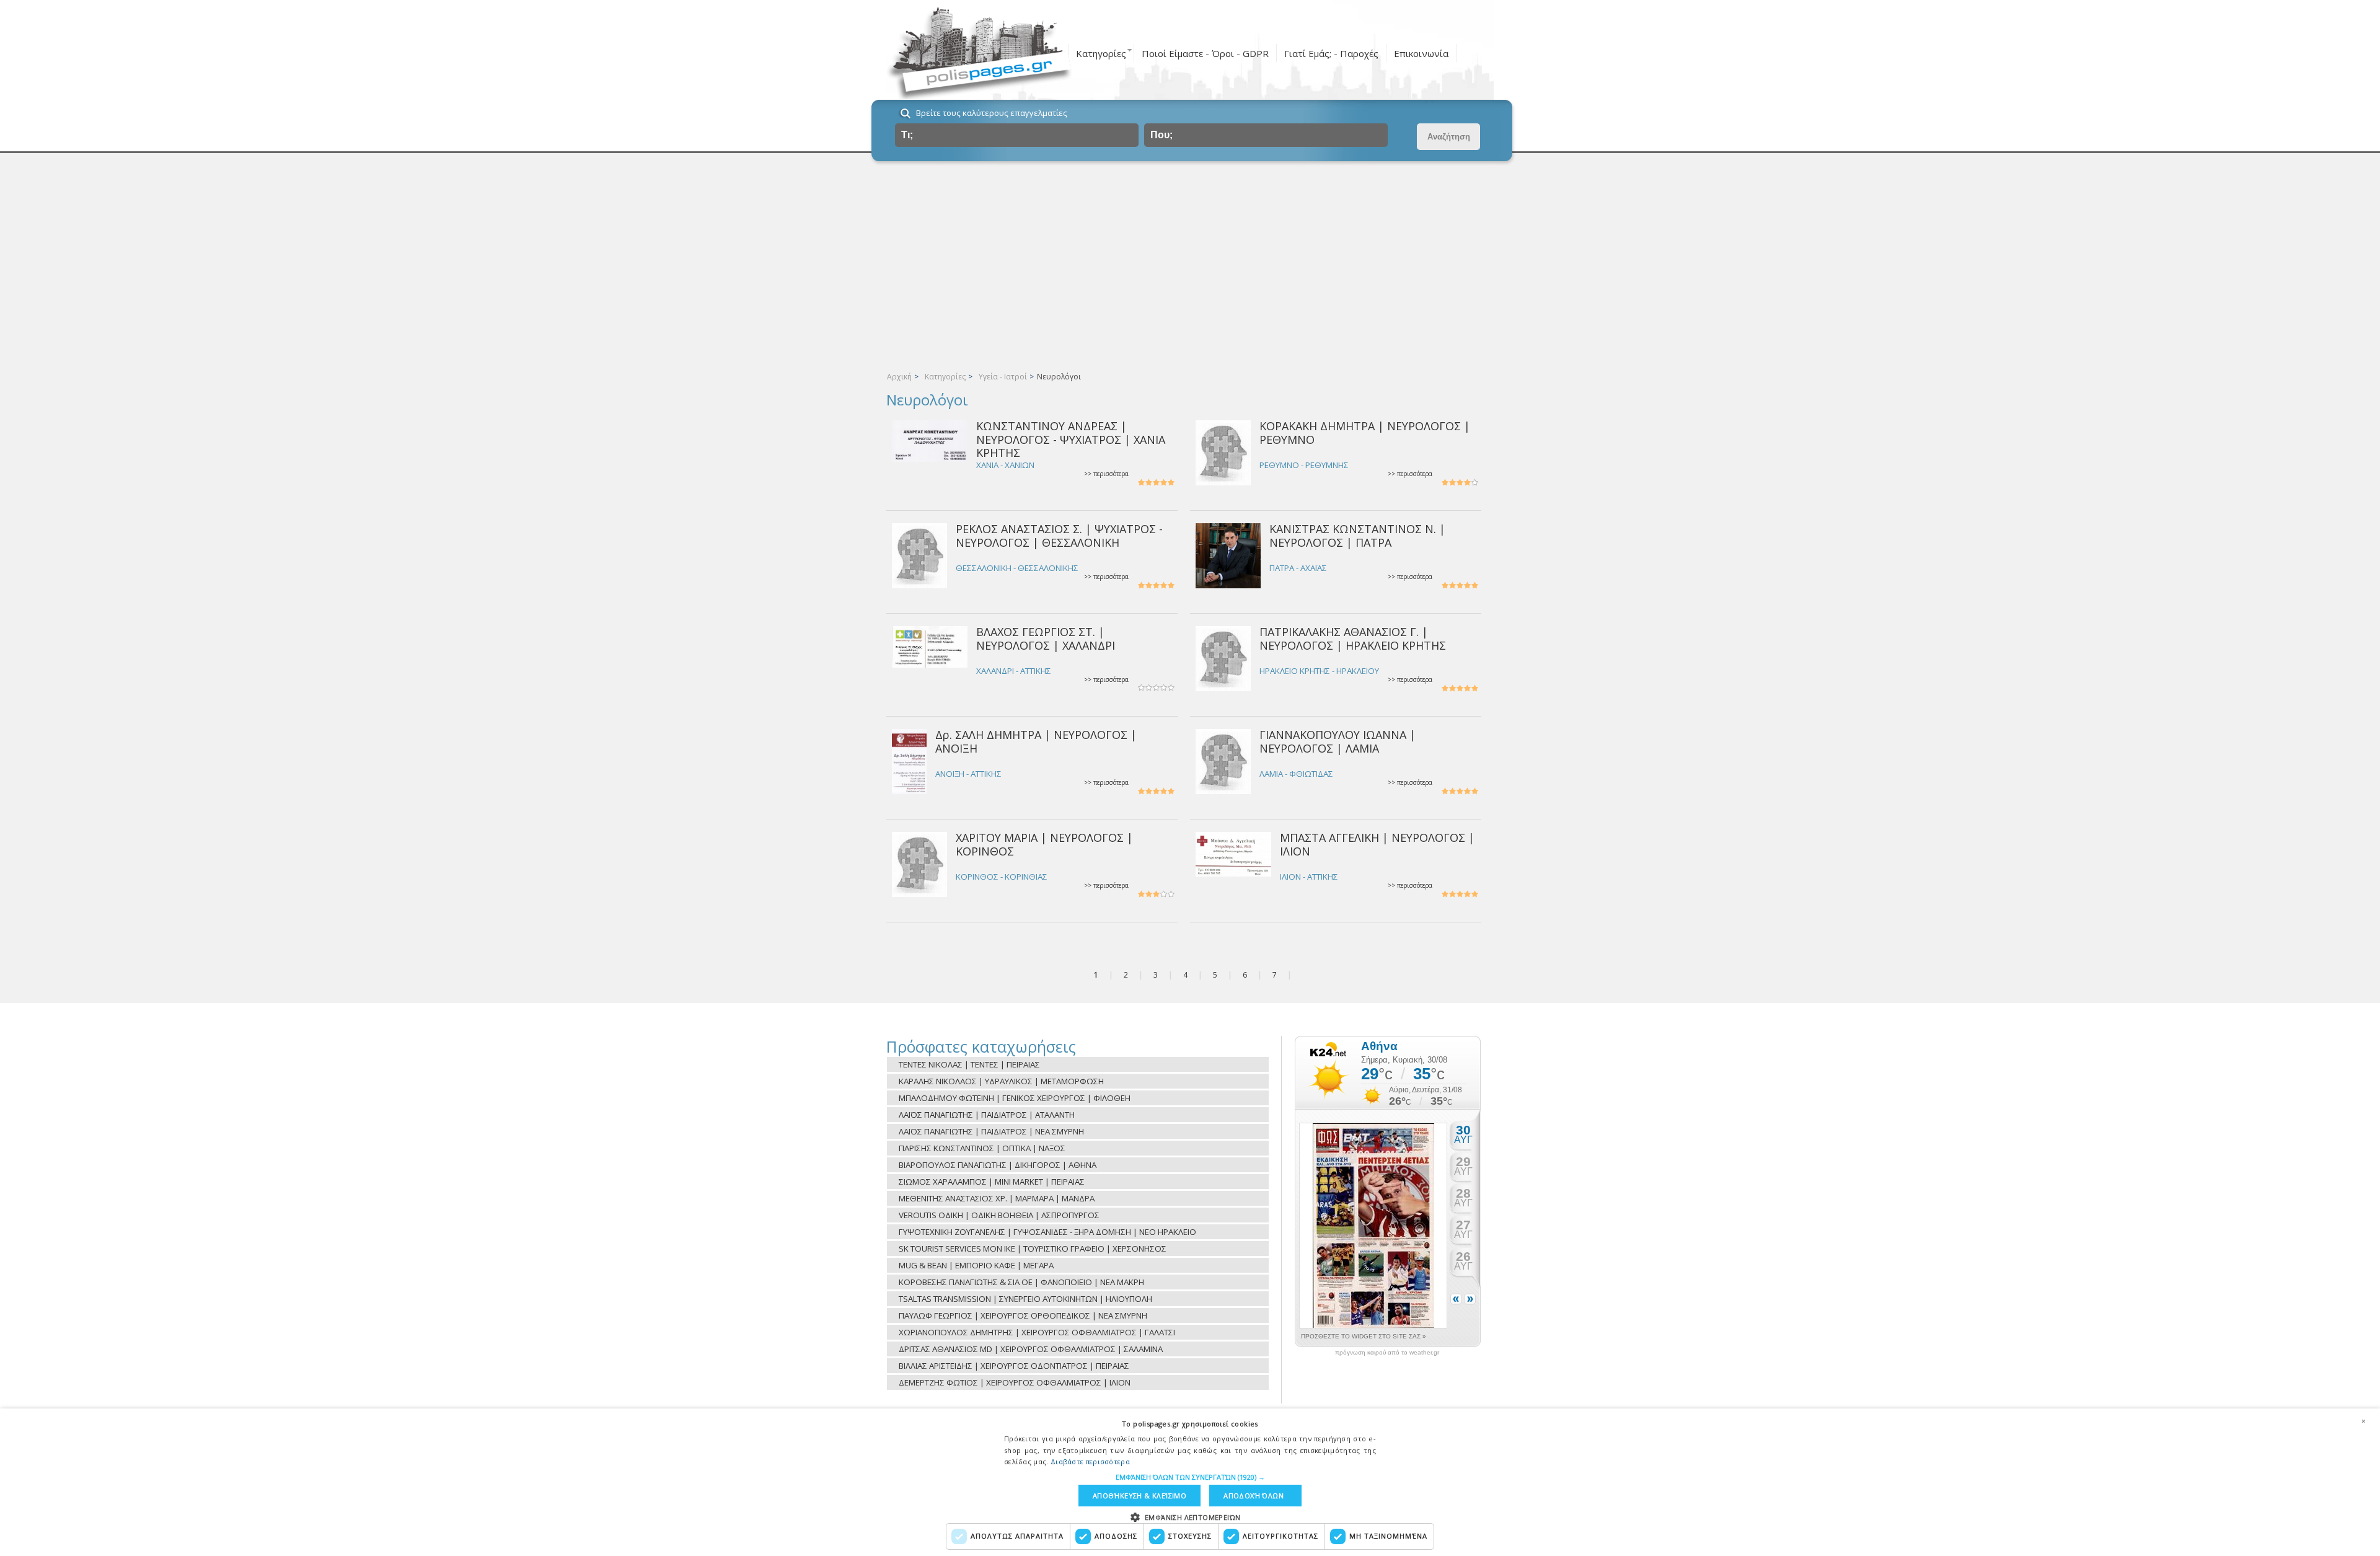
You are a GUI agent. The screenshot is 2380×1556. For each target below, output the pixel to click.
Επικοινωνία (1421, 53)
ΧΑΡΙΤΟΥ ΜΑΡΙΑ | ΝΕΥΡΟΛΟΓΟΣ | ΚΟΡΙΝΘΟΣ (1044, 844)
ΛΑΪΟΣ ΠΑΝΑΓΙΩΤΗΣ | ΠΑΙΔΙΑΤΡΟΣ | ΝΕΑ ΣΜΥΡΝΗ (991, 1131)
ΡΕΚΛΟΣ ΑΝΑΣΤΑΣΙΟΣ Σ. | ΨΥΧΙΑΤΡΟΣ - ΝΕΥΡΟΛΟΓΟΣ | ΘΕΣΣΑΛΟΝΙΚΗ (1059, 535)
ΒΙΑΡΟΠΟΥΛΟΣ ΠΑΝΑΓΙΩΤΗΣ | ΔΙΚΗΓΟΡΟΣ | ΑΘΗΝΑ (998, 1165)
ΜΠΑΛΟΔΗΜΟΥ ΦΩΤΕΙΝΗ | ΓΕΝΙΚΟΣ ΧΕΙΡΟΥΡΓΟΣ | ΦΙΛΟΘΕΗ (1015, 1098)
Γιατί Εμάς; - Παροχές (1331, 53)
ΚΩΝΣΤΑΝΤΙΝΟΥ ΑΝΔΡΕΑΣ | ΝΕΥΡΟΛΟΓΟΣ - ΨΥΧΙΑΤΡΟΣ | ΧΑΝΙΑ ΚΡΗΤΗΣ (1071, 439)
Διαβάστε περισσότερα (1090, 1461)
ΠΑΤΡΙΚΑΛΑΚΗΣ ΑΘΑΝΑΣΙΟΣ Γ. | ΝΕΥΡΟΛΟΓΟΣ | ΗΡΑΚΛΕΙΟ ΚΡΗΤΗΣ (1353, 638)
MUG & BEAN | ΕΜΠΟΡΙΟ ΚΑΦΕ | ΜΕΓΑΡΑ (976, 1265)
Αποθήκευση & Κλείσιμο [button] (1139, 1496)
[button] (1190, 1477)
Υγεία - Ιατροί (1003, 377)
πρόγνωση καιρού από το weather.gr (1387, 1353)
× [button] (2363, 1421)
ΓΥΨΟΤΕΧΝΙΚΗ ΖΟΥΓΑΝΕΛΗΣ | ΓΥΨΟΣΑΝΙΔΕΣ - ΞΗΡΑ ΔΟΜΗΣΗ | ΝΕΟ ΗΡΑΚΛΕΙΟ (1047, 1232)
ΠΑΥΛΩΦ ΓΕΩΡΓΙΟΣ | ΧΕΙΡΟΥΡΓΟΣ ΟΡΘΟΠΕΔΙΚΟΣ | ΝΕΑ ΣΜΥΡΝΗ (1023, 1315)
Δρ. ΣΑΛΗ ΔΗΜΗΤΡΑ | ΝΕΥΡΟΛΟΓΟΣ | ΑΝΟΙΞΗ (1036, 741)
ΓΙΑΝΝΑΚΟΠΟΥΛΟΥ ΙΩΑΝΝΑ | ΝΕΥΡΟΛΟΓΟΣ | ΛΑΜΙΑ (1338, 741)
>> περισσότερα (1106, 474)
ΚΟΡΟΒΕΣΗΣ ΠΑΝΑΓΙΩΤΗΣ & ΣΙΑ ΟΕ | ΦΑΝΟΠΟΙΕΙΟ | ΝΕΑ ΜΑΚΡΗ (1021, 1282)
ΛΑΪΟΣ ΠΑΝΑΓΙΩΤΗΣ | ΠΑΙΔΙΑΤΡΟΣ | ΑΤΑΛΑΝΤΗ (987, 1115)
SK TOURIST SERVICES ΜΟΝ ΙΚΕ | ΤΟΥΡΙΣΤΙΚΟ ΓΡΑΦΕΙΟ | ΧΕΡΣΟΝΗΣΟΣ (1033, 1249)
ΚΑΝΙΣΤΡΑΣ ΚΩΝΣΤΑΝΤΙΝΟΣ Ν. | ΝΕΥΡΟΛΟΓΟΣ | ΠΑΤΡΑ (1357, 535)
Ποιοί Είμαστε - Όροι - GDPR (1205, 53)
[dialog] (1190, 1482)
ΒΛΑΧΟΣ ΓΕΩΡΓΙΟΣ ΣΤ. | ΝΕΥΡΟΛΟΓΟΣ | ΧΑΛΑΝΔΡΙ (1046, 638)
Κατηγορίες (1101, 53)
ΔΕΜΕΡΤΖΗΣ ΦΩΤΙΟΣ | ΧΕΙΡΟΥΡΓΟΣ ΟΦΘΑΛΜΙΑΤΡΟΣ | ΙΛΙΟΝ (1015, 1382)
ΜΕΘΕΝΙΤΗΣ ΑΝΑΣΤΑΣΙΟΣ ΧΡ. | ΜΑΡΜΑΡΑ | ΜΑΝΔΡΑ (997, 1198)
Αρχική (899, 377)
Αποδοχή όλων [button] (1254, 1496)
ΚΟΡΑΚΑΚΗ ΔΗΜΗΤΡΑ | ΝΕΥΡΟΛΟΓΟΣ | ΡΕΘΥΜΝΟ (1365, 432)
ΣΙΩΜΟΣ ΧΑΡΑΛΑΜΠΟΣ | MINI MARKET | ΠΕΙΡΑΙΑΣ (992, 1182)
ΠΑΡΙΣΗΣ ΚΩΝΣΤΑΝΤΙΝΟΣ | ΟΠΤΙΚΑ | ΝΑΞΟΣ (982, 1148)
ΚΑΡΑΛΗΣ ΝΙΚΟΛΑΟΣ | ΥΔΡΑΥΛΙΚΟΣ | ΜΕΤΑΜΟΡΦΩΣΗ (1001, 1081)
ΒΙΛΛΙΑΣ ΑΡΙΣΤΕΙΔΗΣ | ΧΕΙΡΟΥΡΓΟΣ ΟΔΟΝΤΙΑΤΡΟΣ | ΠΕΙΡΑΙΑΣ (1014, 1366)
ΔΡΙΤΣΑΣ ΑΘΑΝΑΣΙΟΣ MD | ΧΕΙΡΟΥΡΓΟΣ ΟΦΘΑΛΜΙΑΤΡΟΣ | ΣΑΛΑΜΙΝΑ (1031, 1349)
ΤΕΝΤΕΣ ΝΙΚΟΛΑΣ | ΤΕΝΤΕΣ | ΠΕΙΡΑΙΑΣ (969, 1064)
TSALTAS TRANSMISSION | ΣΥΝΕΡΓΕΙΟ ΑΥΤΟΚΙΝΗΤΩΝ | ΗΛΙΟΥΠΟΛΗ (1025, 1299)
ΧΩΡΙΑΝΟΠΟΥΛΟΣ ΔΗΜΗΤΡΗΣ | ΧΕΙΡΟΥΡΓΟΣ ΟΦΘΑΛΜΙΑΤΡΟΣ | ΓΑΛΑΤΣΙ (1037, 1332)
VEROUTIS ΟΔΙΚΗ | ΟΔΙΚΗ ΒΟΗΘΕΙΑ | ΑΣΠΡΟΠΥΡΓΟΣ (999, 1215)
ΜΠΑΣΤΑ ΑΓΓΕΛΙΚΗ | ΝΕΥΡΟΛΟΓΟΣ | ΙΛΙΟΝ (1377, 844)
